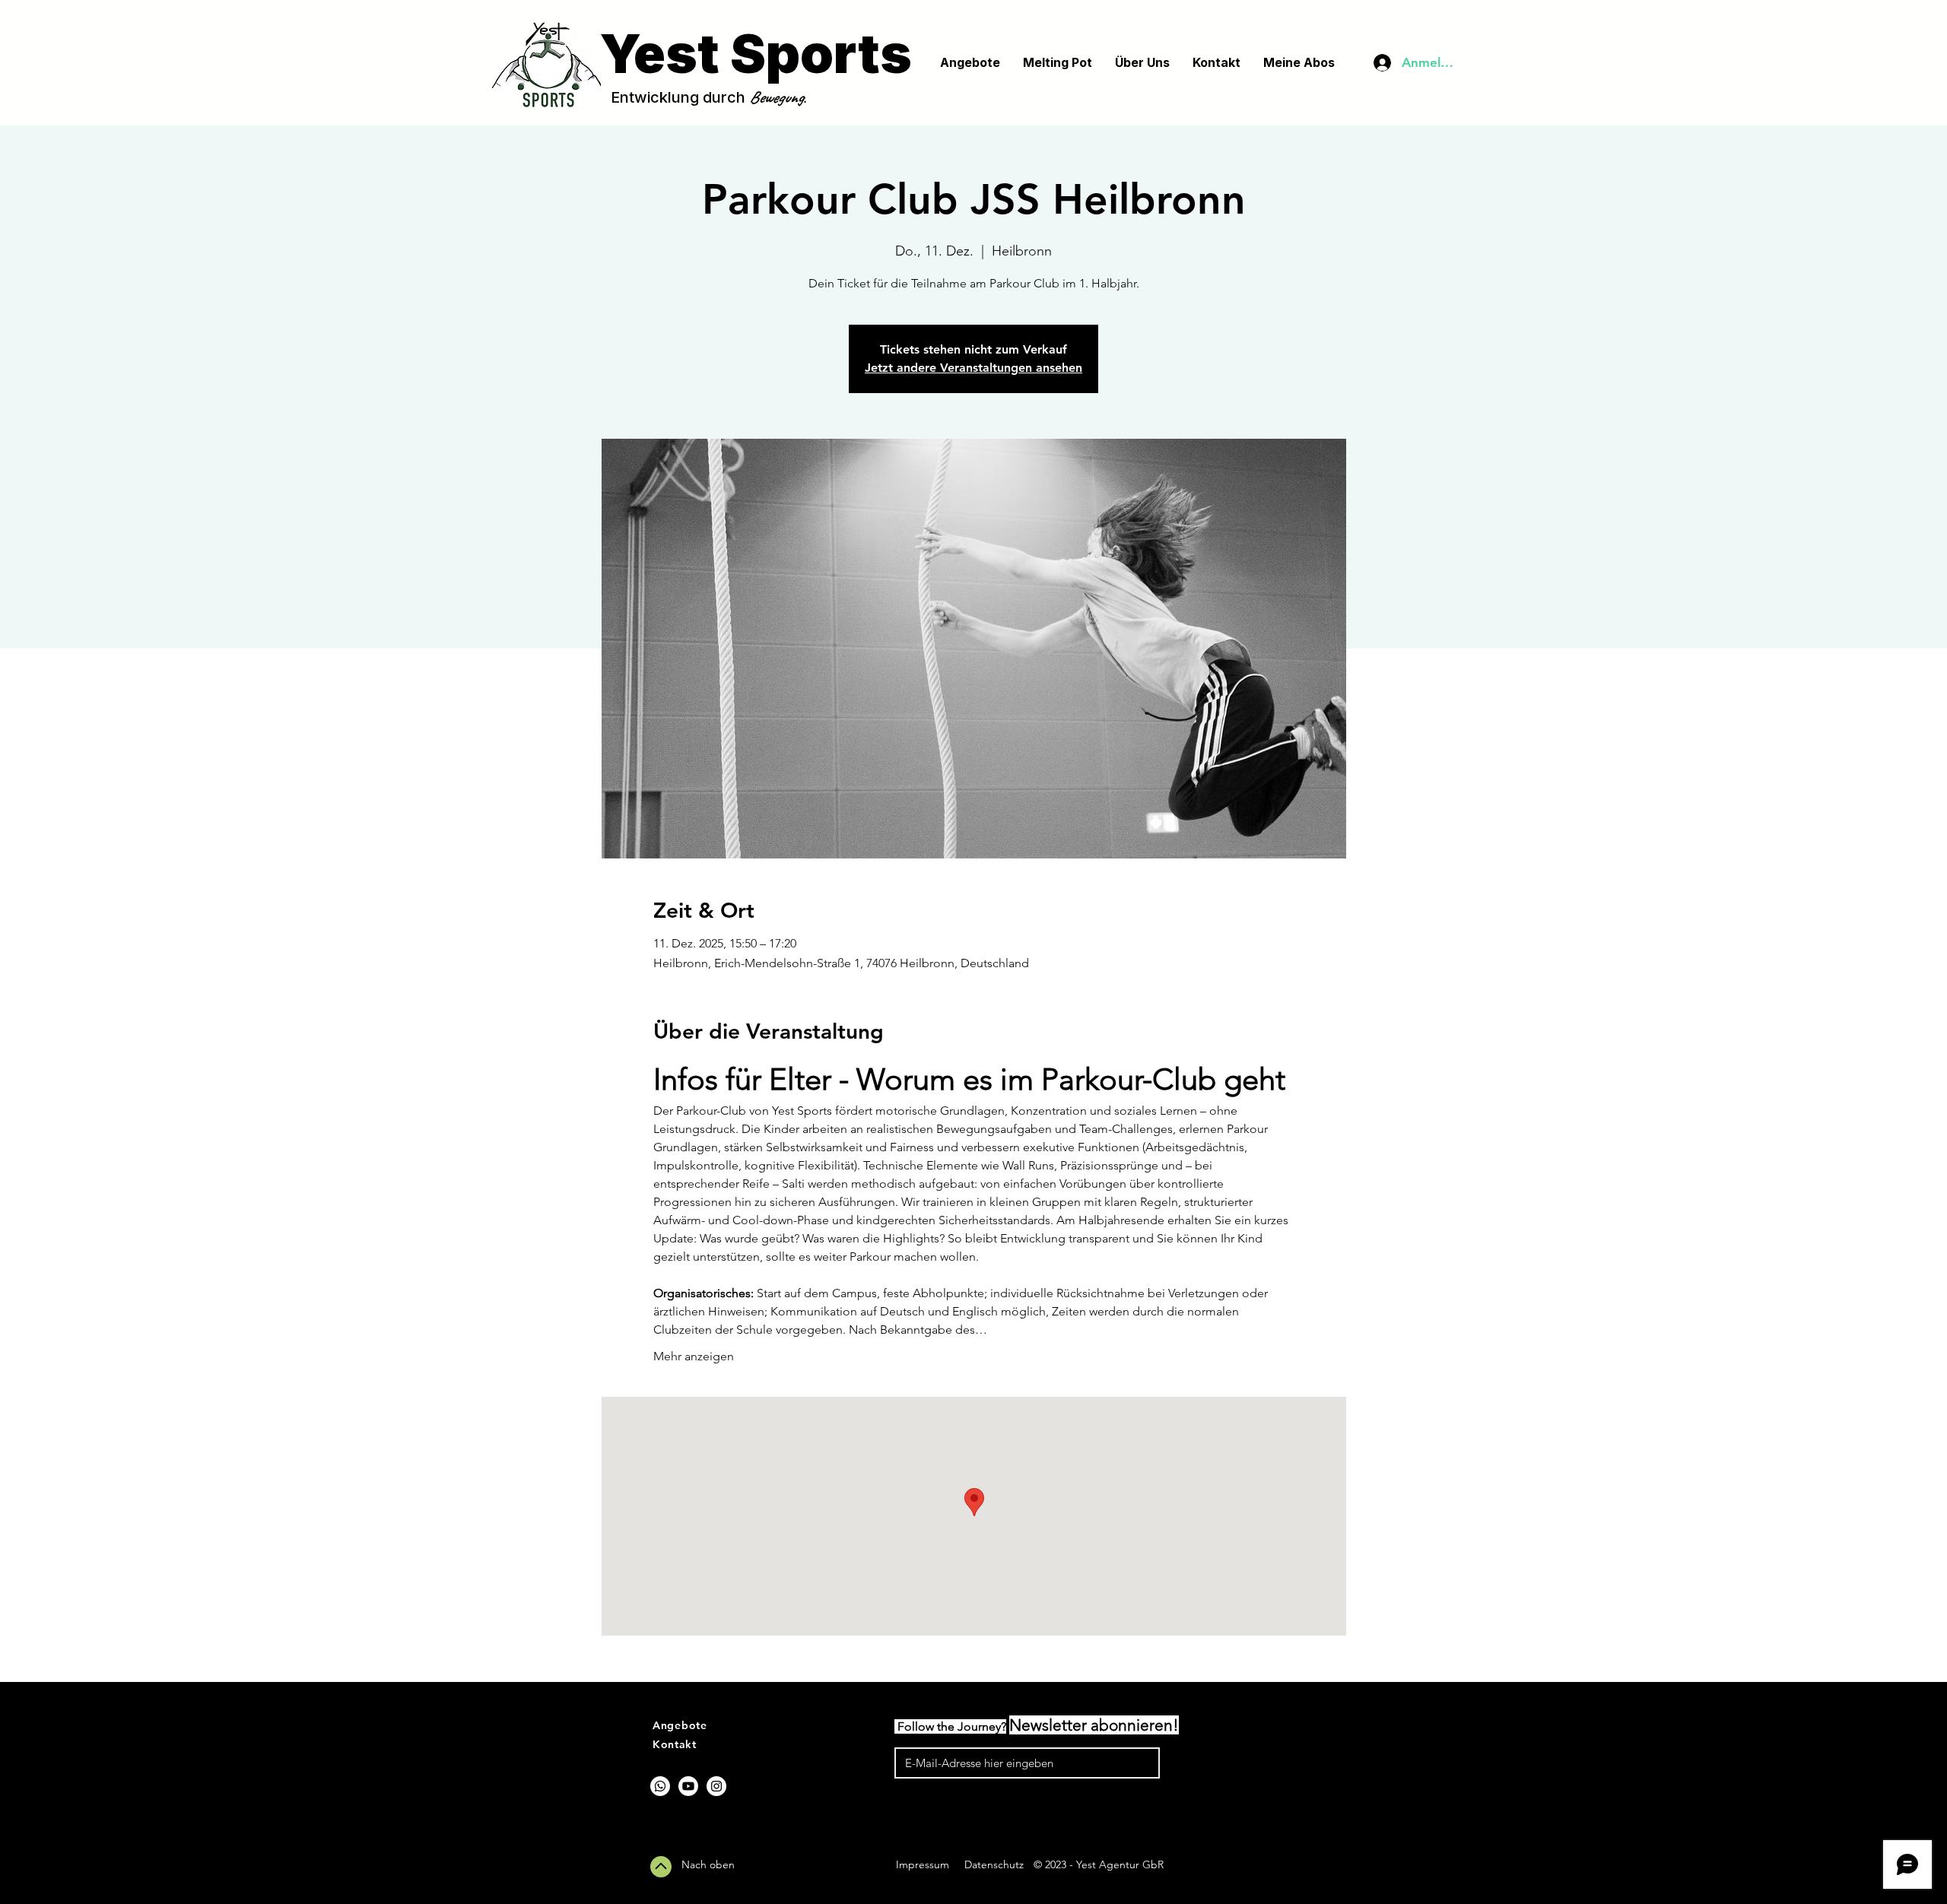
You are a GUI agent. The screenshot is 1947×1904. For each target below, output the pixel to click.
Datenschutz (994, 1864)
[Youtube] (688, 1786)
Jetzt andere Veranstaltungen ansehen (973, 368)
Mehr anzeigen (694, 1356)
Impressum (923, 1864)
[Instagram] (716, 1786)
